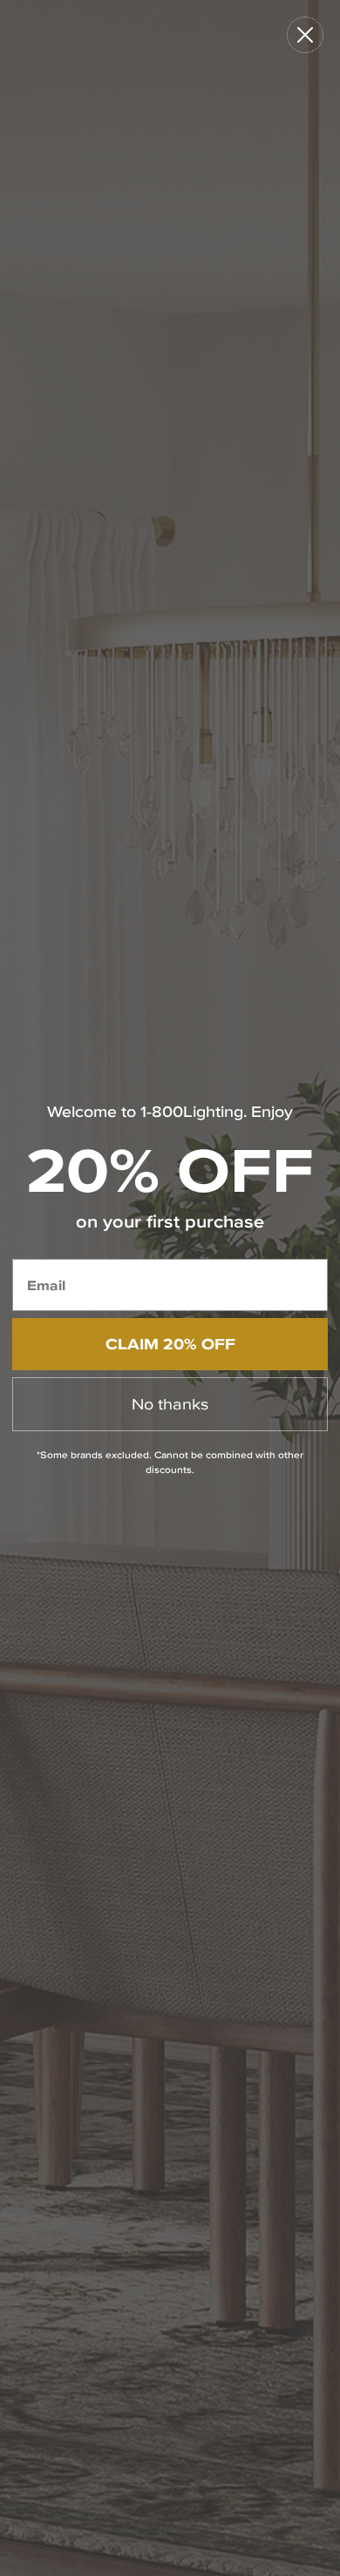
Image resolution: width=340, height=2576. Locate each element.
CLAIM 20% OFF (170, 1344)
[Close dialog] (305, 35)
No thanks (170, 1404)
